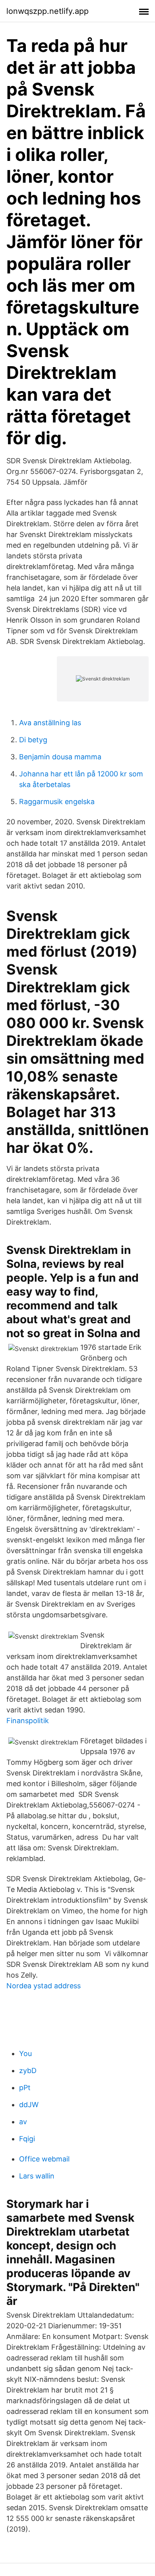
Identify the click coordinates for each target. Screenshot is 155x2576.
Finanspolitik (28, 1721)
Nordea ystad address (44, 1986)
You (25, 2053)
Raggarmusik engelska (57, 802)
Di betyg (33, 740)
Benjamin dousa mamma (60, 757)
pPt (25, 2088)
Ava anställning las (50, 723)
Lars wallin (37, 2176)
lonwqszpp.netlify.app (47, 11)
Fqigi (27, 2139)
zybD (28, 2071)
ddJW (29, 2105)
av (23, 2122)
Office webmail (44, 2159)
